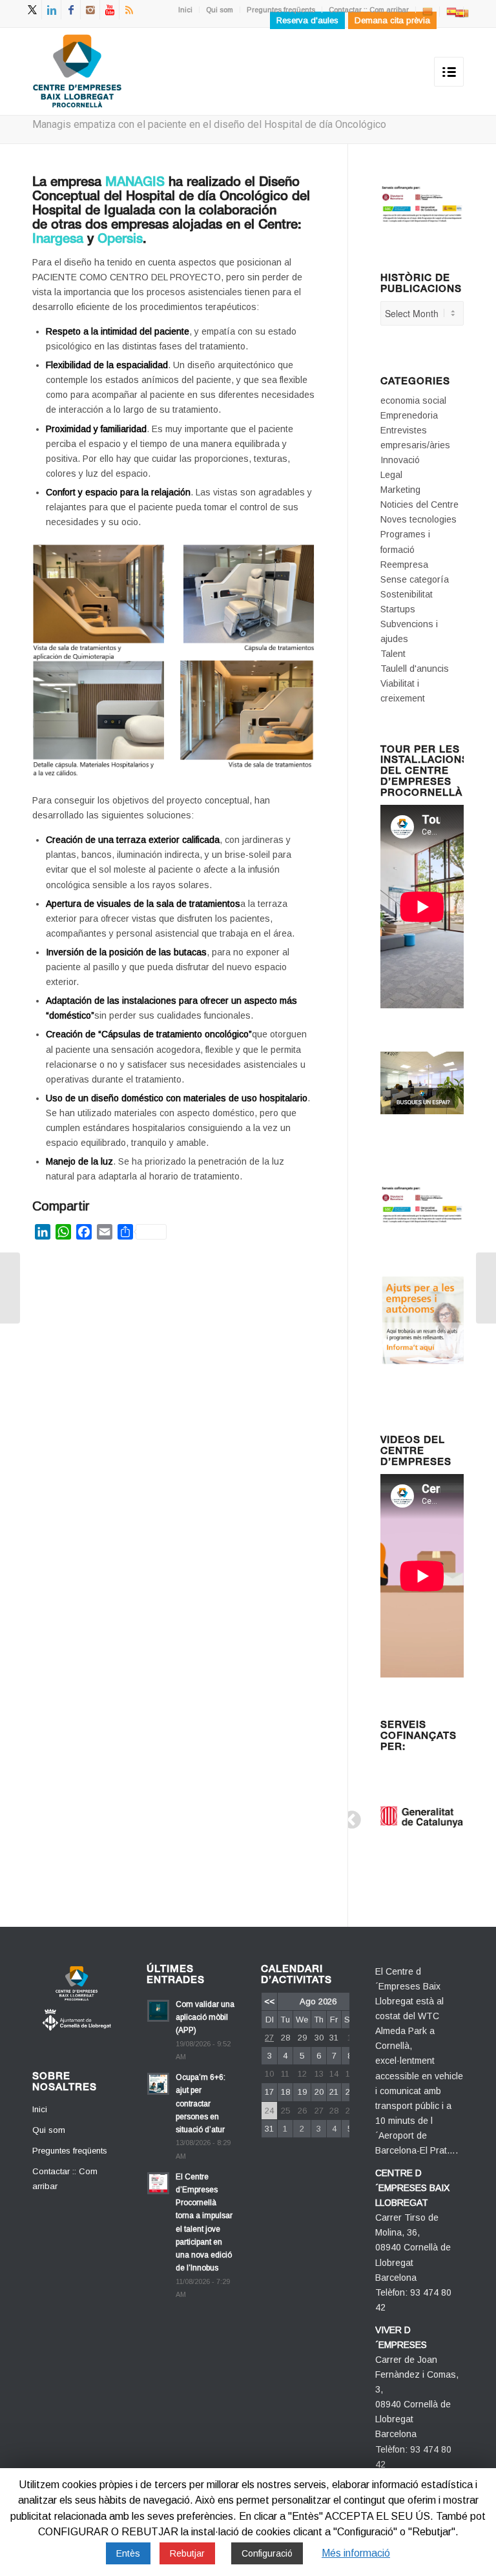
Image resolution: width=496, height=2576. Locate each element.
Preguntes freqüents (281, 10)
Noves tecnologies (418, 519)
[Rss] (129, 10)
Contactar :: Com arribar (369, 10)
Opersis (120, 240)
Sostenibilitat (407, 594)
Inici (185, 10)
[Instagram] (90, 10)
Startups (398, 609)
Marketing (400, 490)
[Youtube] (109, 10)
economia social (413, 400)
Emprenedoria (409, 415)
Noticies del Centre (419, 504)
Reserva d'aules (307, 20)
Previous (348, 1816)
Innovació (400, 460)
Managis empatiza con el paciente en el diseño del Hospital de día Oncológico (209, 124)
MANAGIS (135, 183)
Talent (393, 654)
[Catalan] (428, 11)
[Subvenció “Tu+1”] (10, 1288)
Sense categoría (415, 579)
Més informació (356, 2553)
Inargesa (58, 240)
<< (269, 2001)
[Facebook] (71, 10)
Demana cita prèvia (392, 20)
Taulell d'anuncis (415, 669)
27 (269, 2038)
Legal (391, 475)
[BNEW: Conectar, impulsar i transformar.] (486, 1288)
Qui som (220, 10)
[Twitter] (32, 10)
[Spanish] (451, 11)
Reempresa (404, 565)
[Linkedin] (51, 10)
